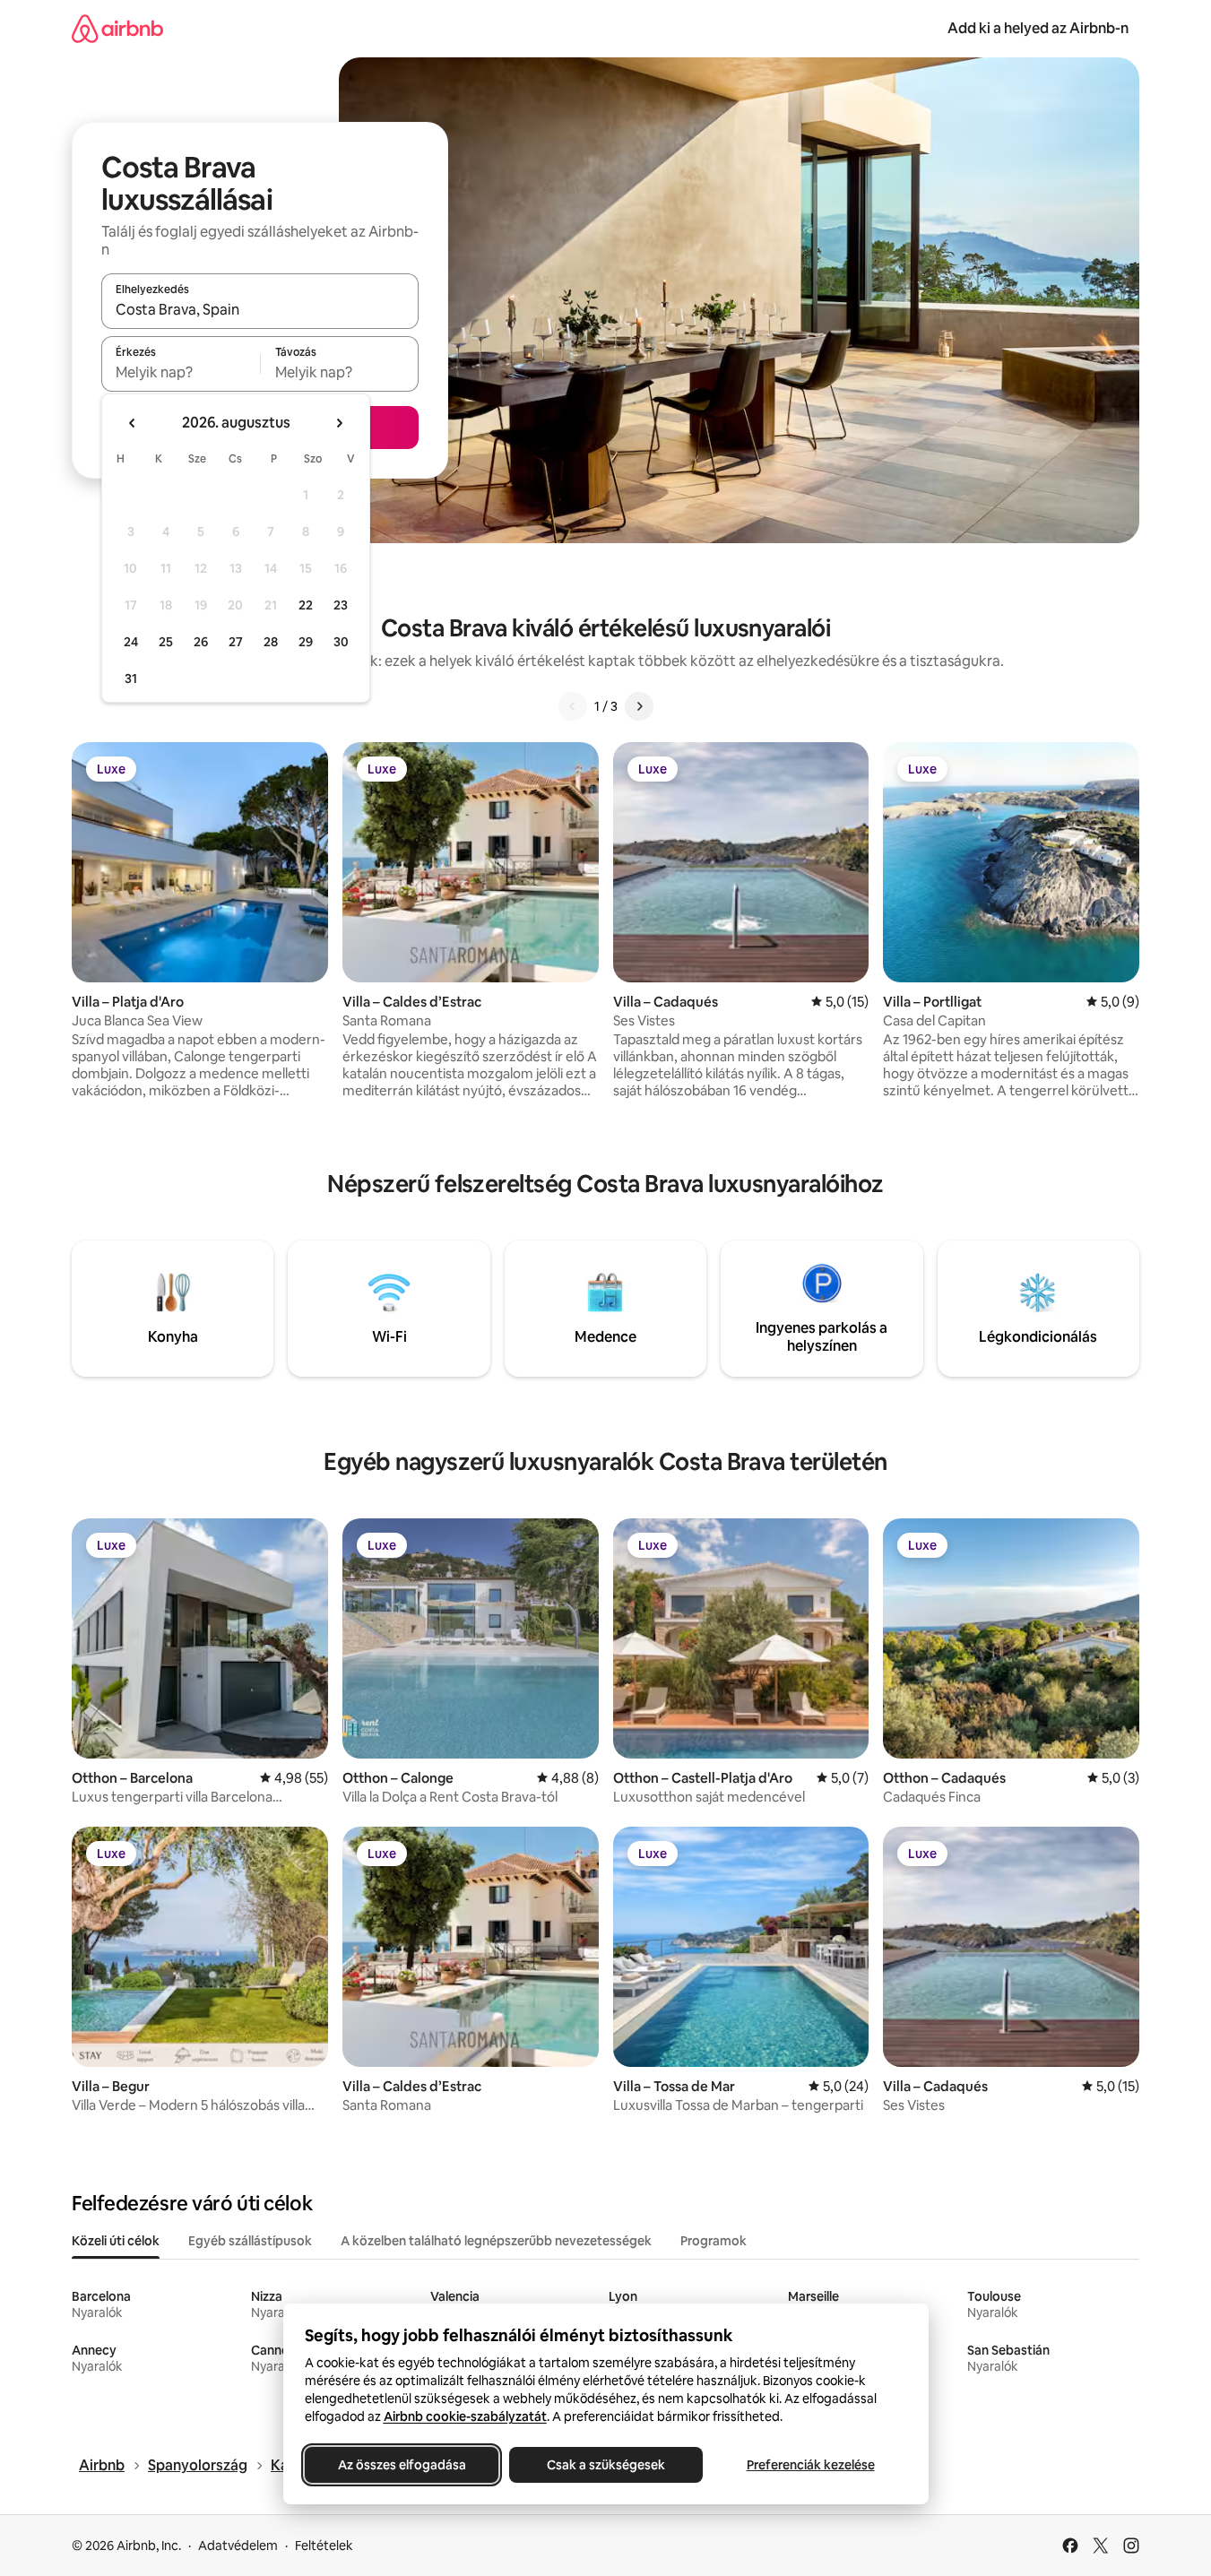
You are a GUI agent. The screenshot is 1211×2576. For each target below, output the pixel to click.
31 (131, 679)
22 (306, 605)
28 (271, 642)
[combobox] (260, 309)
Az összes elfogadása (401, 2465)
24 (131, 642)
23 (341, 605)
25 (166, 642)
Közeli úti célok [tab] (116, 2241)
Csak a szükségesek (606, 2465)
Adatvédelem (238, 2546)
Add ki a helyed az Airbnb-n (1038, 28)
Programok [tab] (714, 2241)
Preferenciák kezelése (810, 2465)
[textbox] (181, 372)
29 (306, 642)
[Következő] (639, 706)
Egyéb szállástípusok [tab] (250, 2241)
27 (236, 642)
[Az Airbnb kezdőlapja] (117, 28)
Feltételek (324, 2546)
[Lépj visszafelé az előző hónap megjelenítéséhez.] (133, 423)
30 (341, 642)
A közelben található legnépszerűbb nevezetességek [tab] (496, 2241)
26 (201, 642)
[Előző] (573, 706)
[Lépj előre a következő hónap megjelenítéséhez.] (339, 423)
